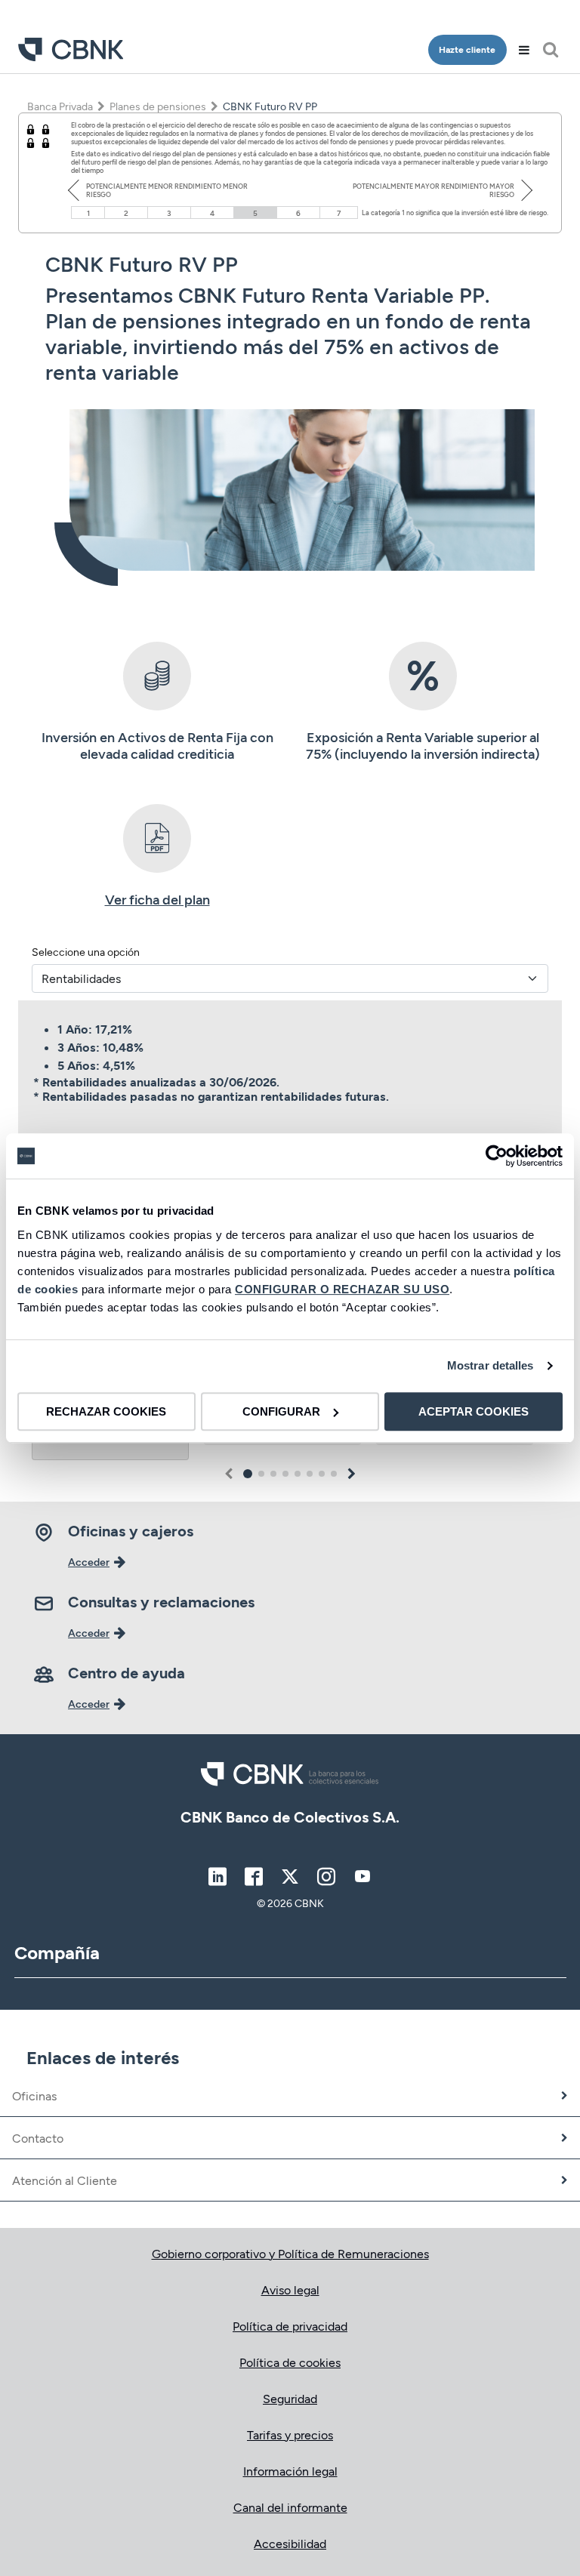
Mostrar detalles (491, 1365)
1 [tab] (248, 1474)
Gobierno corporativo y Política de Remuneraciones (290, 2253)
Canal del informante (290, 2507)
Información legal (290, 2471)
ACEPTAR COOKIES (474, 1411)
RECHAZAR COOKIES (106, 1411)
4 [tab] (285, 1474)
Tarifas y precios (290, 2434)
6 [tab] (310, 1474)
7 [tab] (322, 1474)
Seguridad (290, 2398)
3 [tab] (273, 1474)
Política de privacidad (290, 2326)
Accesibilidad (290, 2543)
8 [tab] (334, 1474)
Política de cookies (290, 2362)
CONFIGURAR (281, 1411)
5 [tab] (298, 1474)
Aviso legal (290, 2289)
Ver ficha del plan (157, 899)
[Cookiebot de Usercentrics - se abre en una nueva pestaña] (497, 1156)
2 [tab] (261, 1474)
